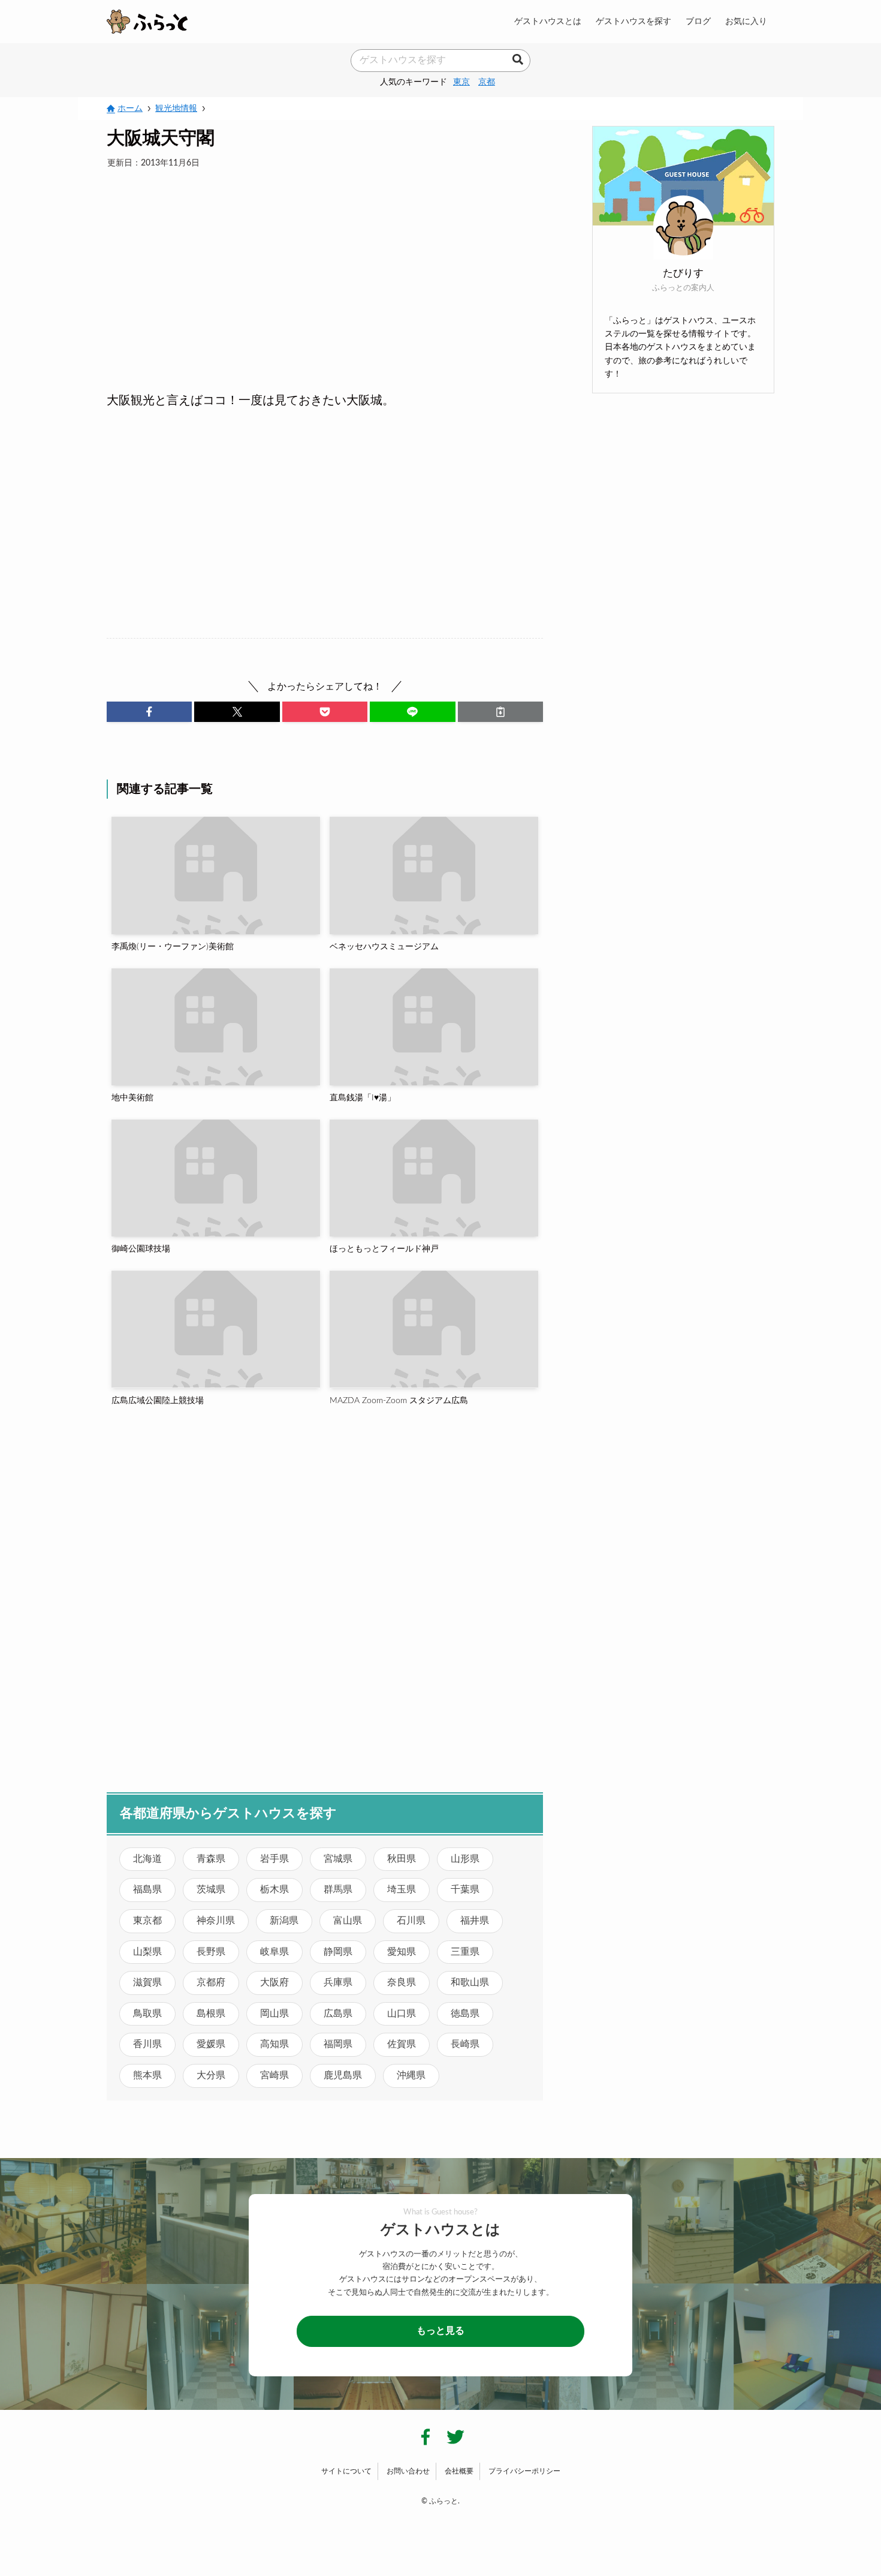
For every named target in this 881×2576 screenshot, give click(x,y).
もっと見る (441, 2331)
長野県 (211, 1952)
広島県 (338, 2014)
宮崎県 (274, 2075)
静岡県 (338, 1952)
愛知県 (402, 1952)
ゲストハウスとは (548, 21)
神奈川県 (216, 1921)
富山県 (348, 1921)
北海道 (147, 1859)
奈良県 (402, 1982)
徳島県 (465, 2014)
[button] (149, 712)
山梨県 (147, 1952)
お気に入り (746, 21)
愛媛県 (211, 2044)
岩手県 (274, 1859)
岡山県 (274, 2014)
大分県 (211, 2075)
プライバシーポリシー (524, 2471)
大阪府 (274, 1982)
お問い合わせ (408, 2471)
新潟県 (284, 1921)
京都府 (211, 1982)
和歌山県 (470, 1982)
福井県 (475, 1921)
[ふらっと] (147, 22)
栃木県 (274, 1889)
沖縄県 (411, 2075)
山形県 (465, 1859)
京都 (487, 82)
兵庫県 (338, 1982)
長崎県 (465, 2044)
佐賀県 (402, 2044)
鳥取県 (147, 2014)
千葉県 (465, 1889)
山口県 (402, 2014)
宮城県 (338, 1859)
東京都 (147, 1921)
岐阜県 (274, 1952)
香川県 (147, 2044)
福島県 (147, 1889)
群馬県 (338, 1889)
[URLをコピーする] (500, 712)
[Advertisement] (325, 266)
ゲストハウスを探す (633, 21)
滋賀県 (147, 1982)
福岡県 (338, 2044)
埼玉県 (402, 1889)
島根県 (211, 2014)
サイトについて (346, 2471)
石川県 (411, 1921)
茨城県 (211, 1889)
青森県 (211, 1859)
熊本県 (147, 2075)
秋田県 (402, 1859)
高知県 (274, 2044)
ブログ (698, 21)
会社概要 (459, 2471)
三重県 (465, 1952)
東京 (461, 82)
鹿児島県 (343, 2075)
